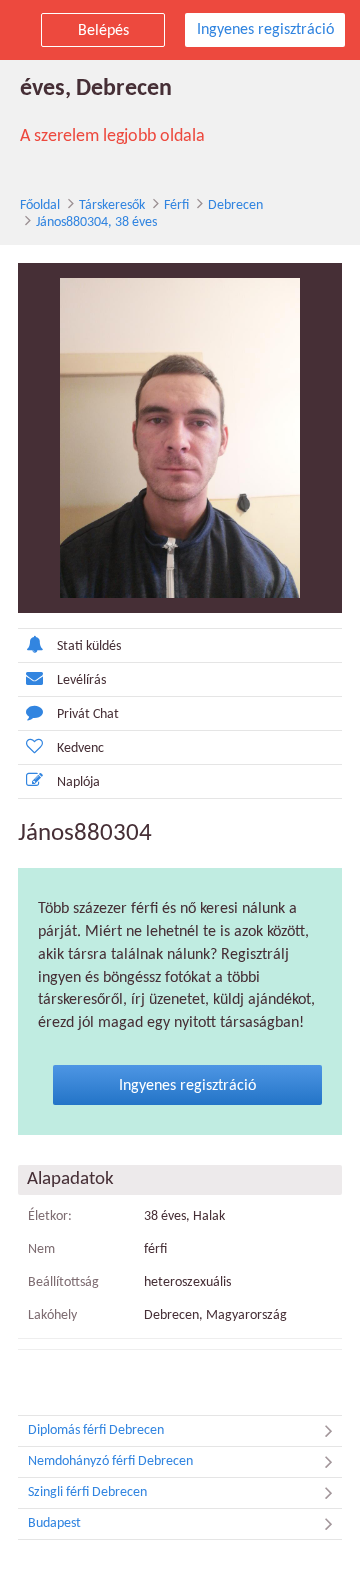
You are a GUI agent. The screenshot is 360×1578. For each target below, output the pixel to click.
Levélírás (81, 680)
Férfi (176, 205)
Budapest (54, 1523)
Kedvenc (80, 748)
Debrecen (235, 205)
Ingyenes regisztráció (265, 30)
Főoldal (40, 205)
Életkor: (50, 1216)
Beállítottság (63, 1282)
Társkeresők (112, 205)
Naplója (78, 782)
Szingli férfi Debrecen (87, 1492)
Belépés (103, 31)
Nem (41, 1249)
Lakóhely (52, 1315)
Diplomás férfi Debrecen (96, 1430)
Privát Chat (88, 714)
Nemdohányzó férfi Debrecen (110, 1461)
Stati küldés (89, 646)
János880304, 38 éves (96, 222)
